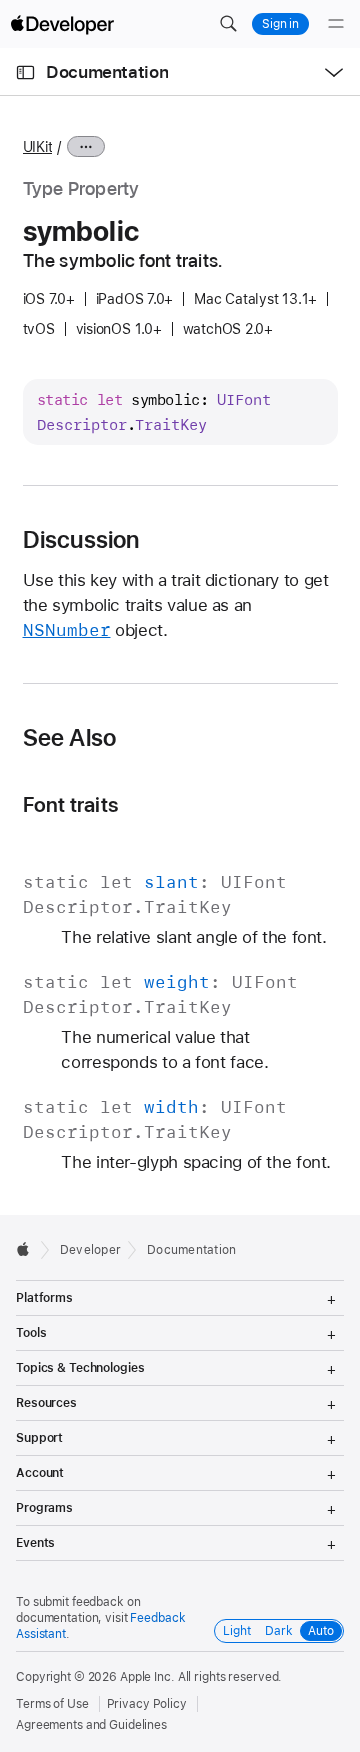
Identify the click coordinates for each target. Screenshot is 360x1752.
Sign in (280, 24)
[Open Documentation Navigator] (25, 72)
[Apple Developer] (62, 24)
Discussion (81, 540)
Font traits (71, 804)
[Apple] (28, 1249)
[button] (228, 24)
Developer (90, 1250)
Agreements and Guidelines (91, 1725)
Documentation (107, 72)
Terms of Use (52, 1704)
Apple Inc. (147, 1677)
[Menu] (336, 24)
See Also (70, 738)
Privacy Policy (147, 1704)
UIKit (38, 147)
